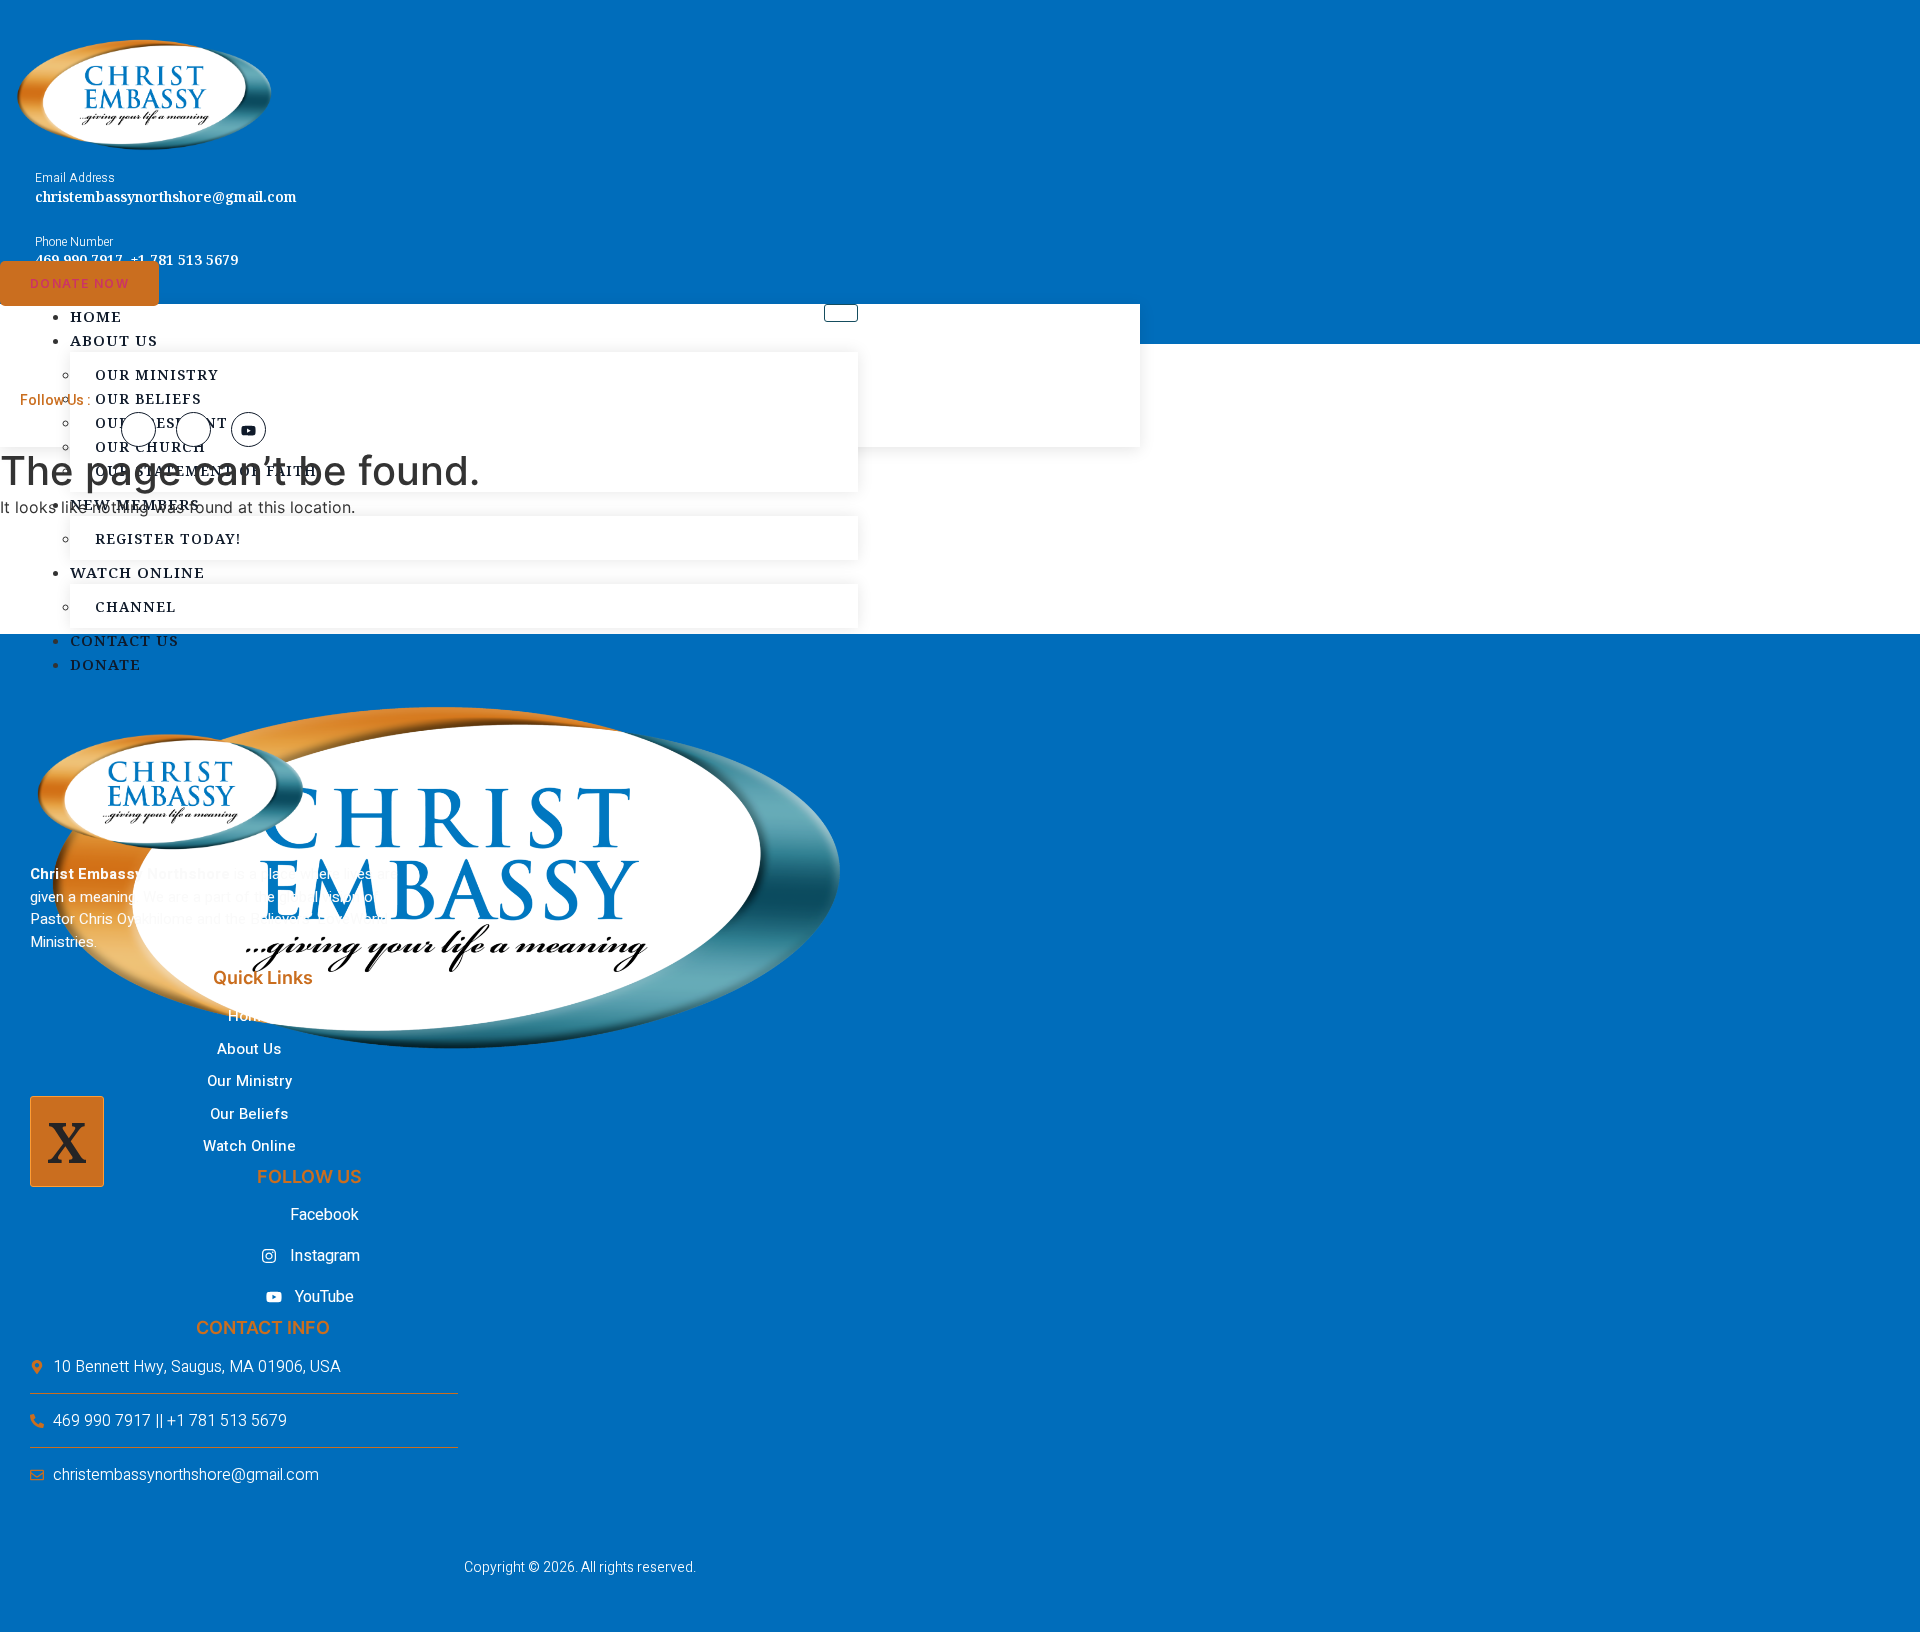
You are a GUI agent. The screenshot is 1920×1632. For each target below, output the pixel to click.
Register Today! (168, 538)
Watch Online (137, 572)
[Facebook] (138, 429)
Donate (105, 664)
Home (96, 316)
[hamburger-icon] (841, 313)
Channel (135, 606)
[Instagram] (193, 429)
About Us (114, 340)
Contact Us (124, 640)
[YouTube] (248, 429)
